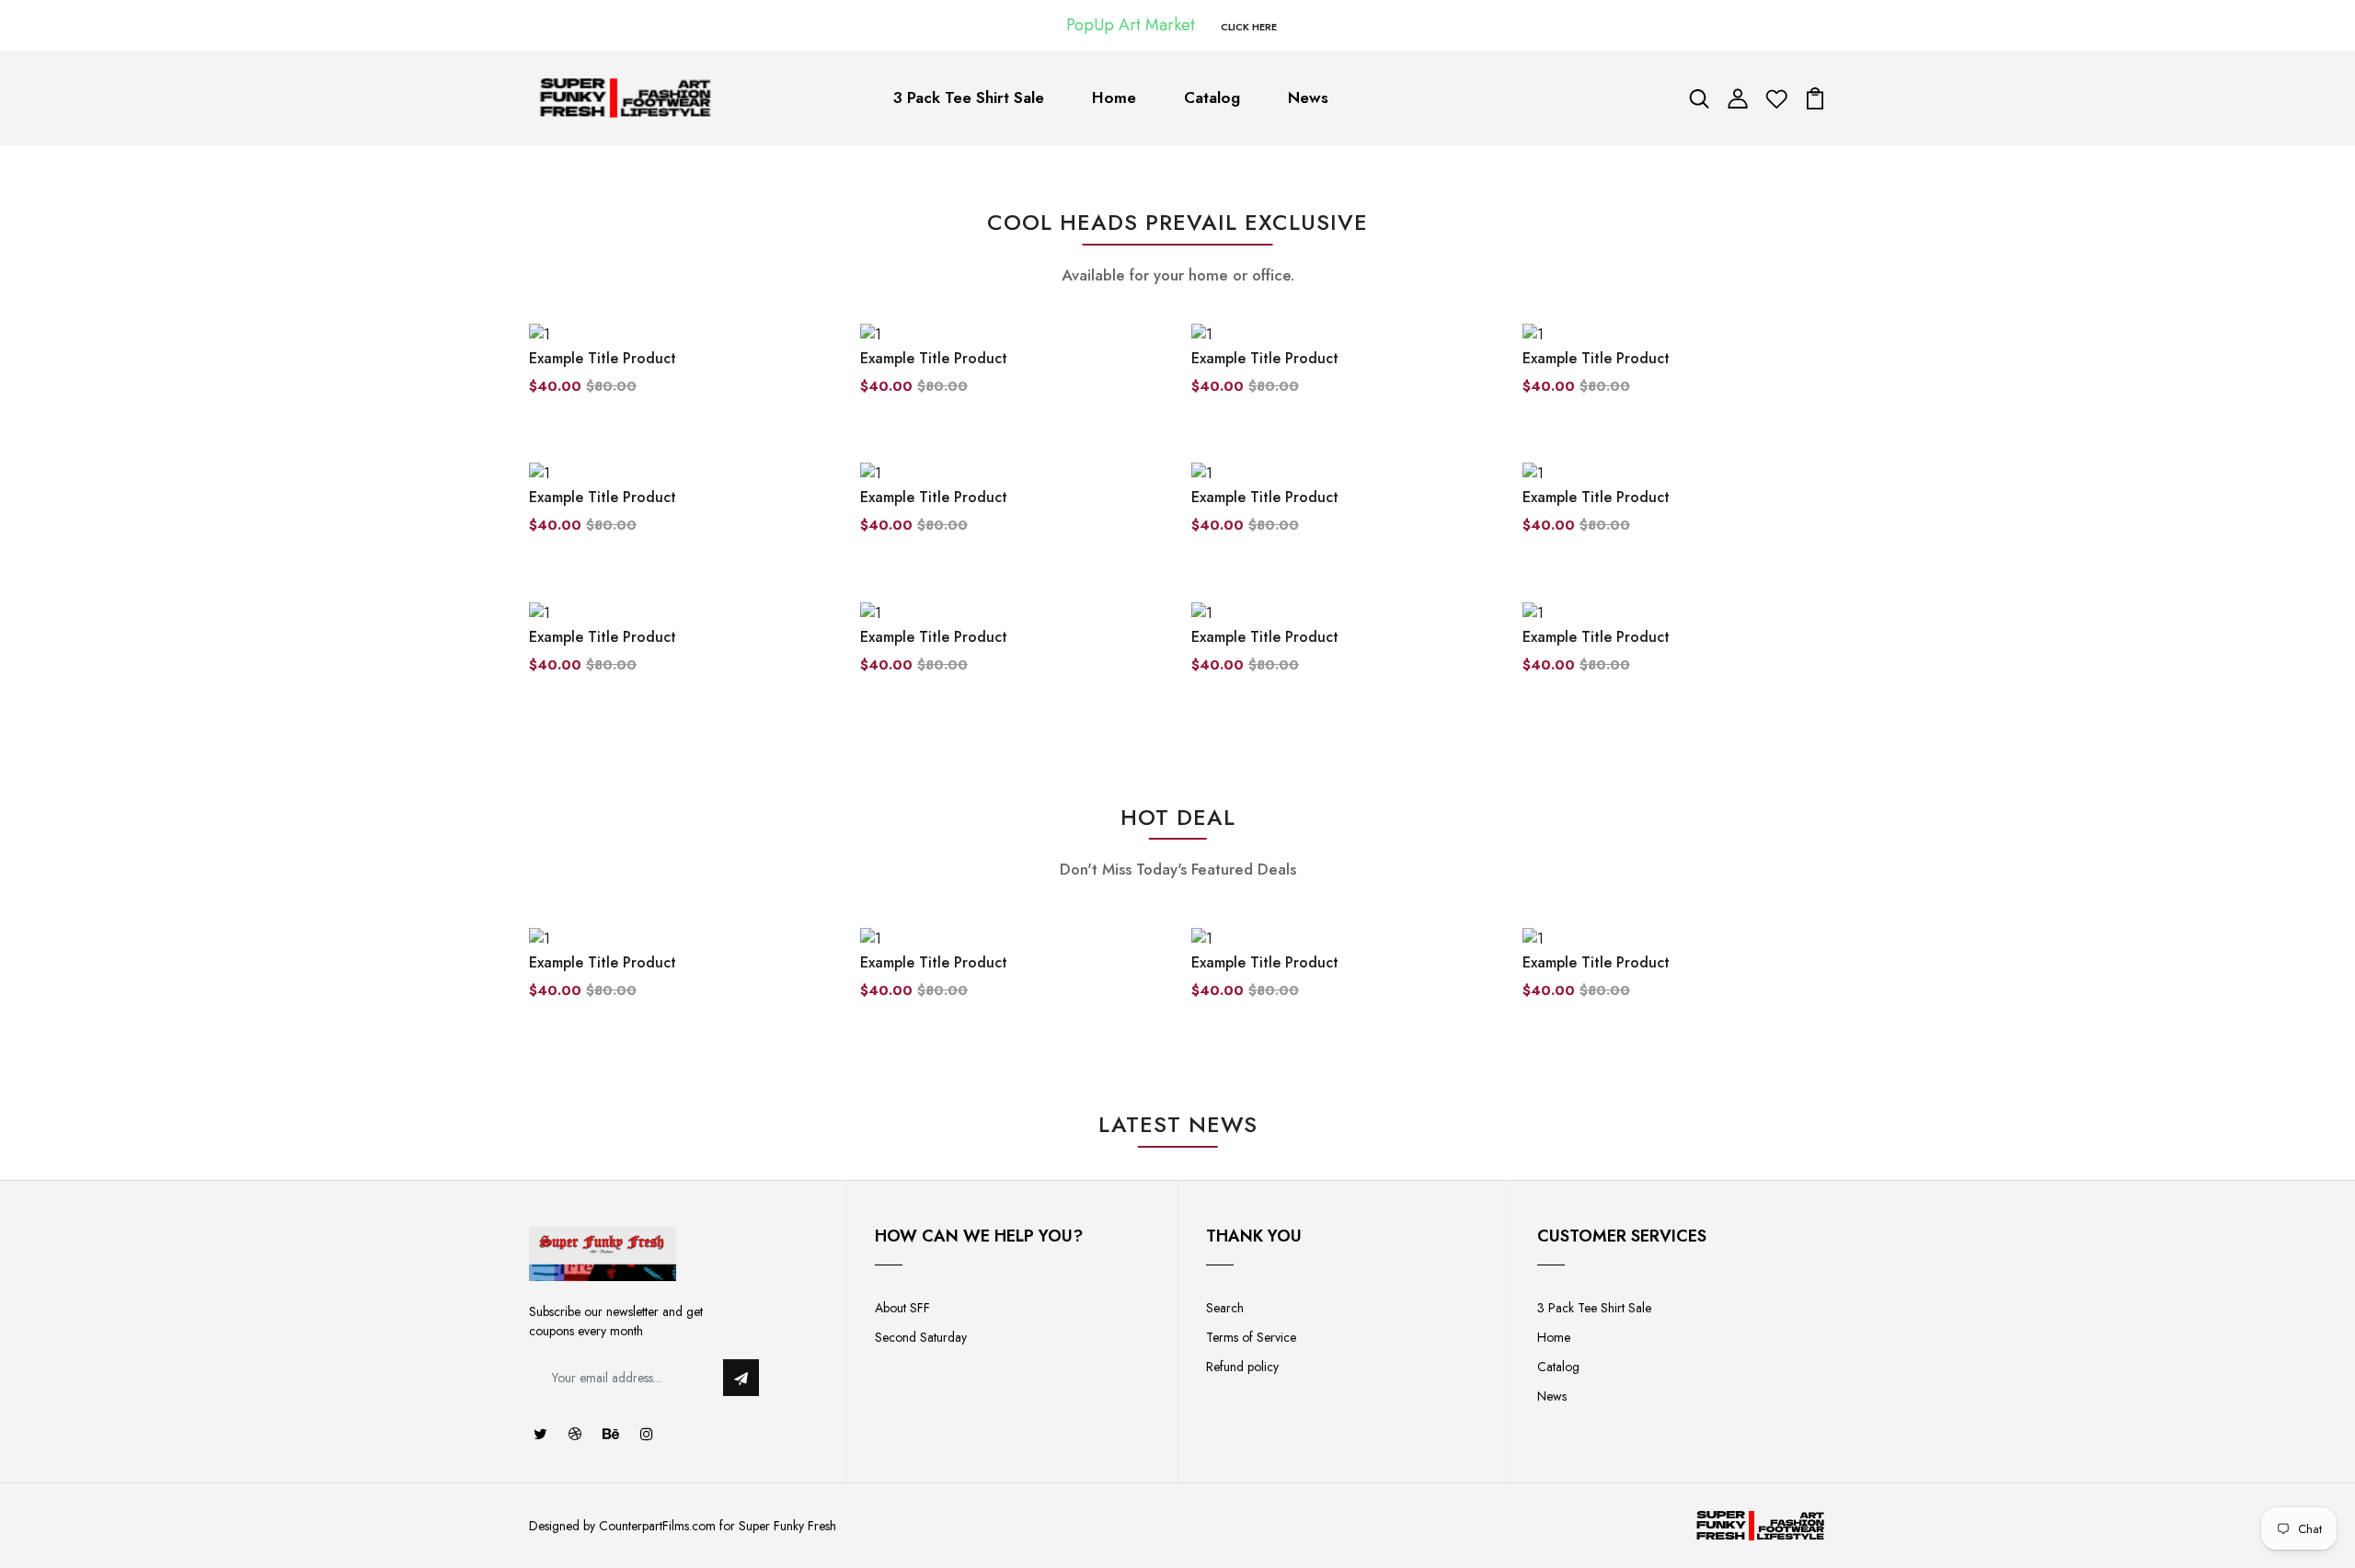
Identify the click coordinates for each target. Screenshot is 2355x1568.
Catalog (1212, 97)
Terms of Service (1251, 1337)
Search (1225, 1308)
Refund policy (1242, 1367)
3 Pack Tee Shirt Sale (969, 97)
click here (1249, 27)
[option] (681, 979)
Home (1114, 97)
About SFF (902, 1308)
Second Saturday (921, 1337)
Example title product (603, 358)
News (1308, 97)
